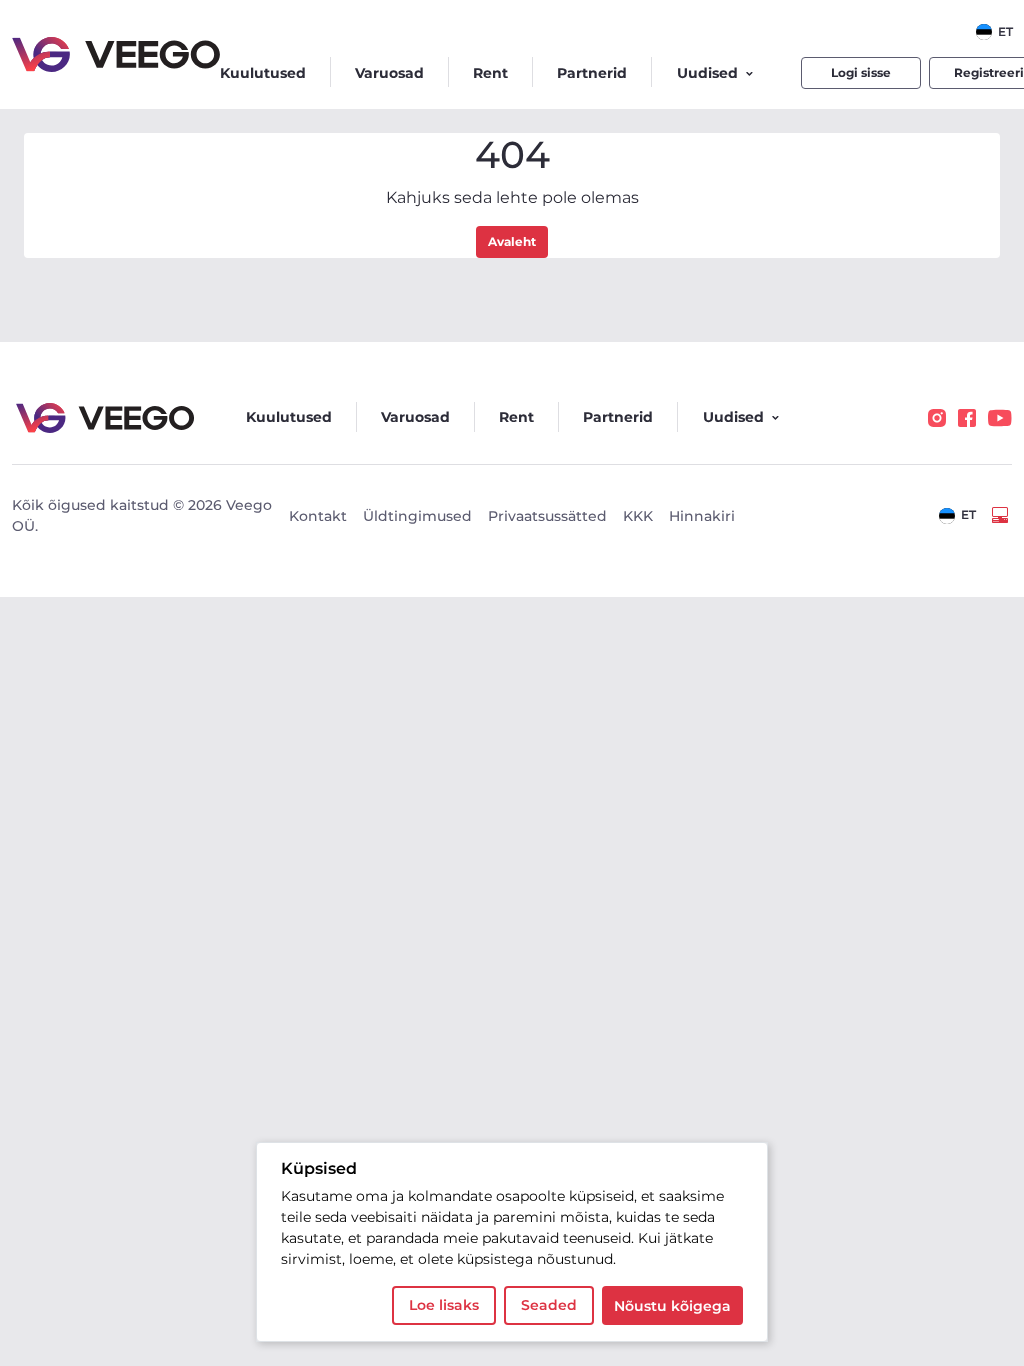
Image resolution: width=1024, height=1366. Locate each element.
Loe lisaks (444, 1305)
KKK (638, 516)
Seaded (549, 1305)
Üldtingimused (417, 516)
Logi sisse (861, 72)
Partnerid (592, 73)
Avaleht (512, 241)
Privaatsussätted (547, 516)
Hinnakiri (702, 516)
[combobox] (994, 32)
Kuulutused (263, 73)
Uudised (707, 73)
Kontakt (318, 516)
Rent (490, 73)
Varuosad (389, 73)
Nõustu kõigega (672, 1306)
